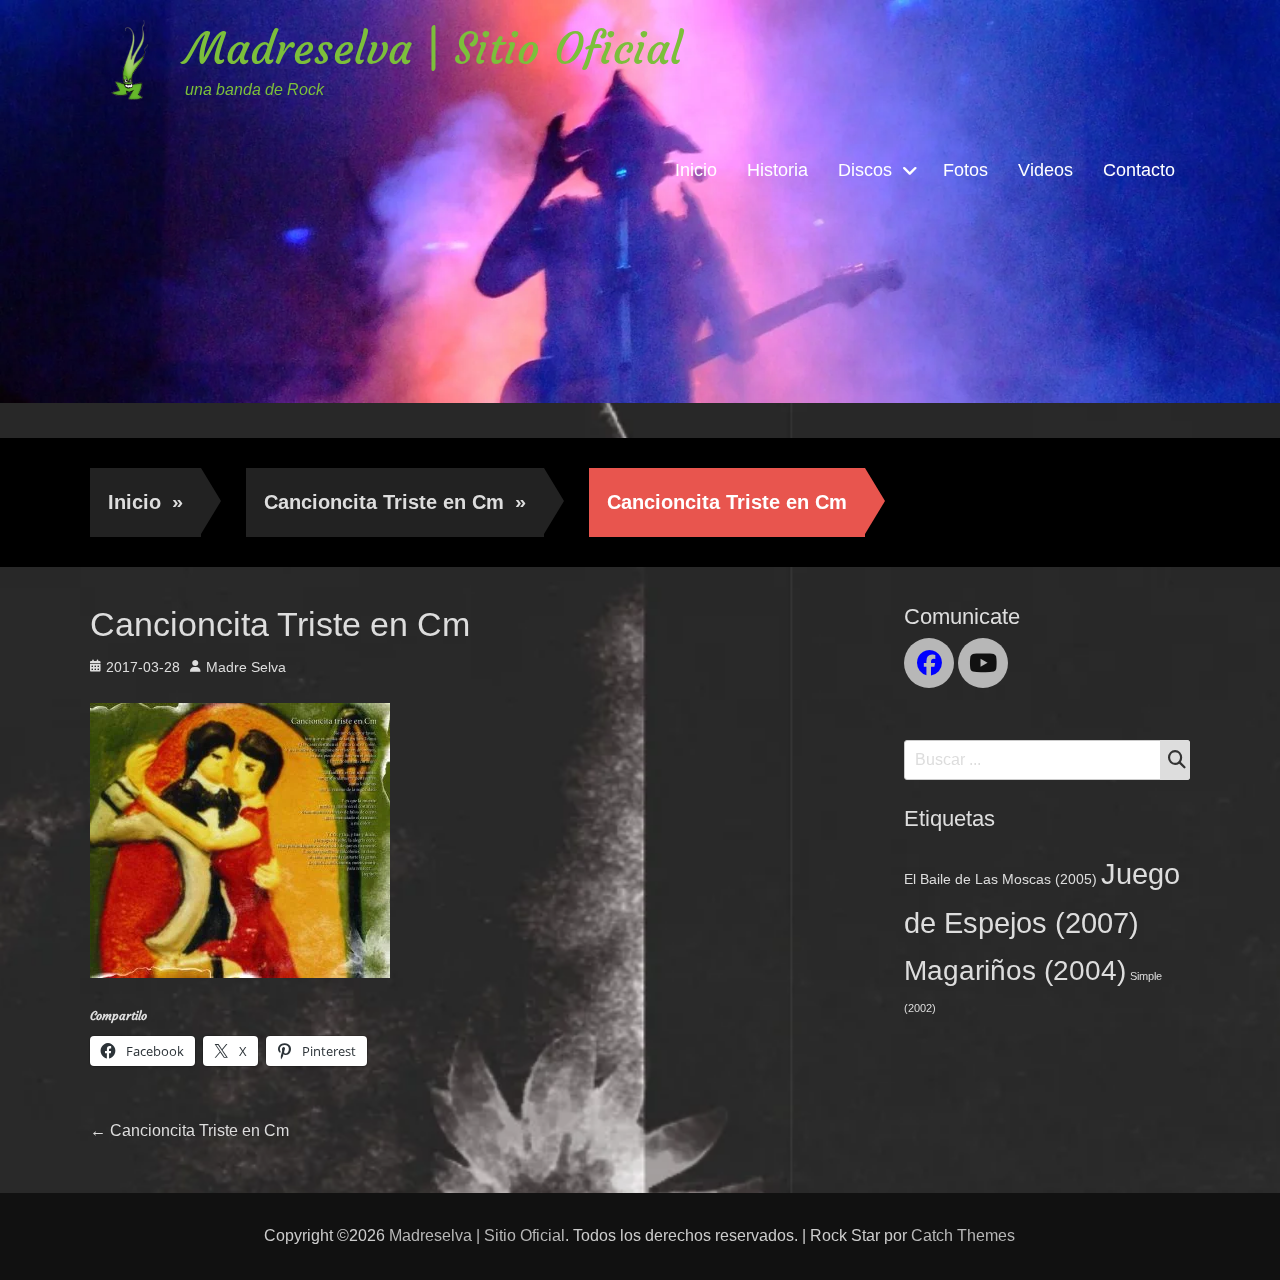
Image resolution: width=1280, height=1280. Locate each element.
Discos (865, 170)
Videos (1045, 170)
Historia (777, 170)
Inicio (696, 170)
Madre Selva (246, 667)
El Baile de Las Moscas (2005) (1000, 879)
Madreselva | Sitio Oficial (433, 48)
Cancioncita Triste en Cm (395, 502)
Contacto (1139, 170)
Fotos (965, 170)
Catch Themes (963, 1235)
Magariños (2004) (1015, 970)
